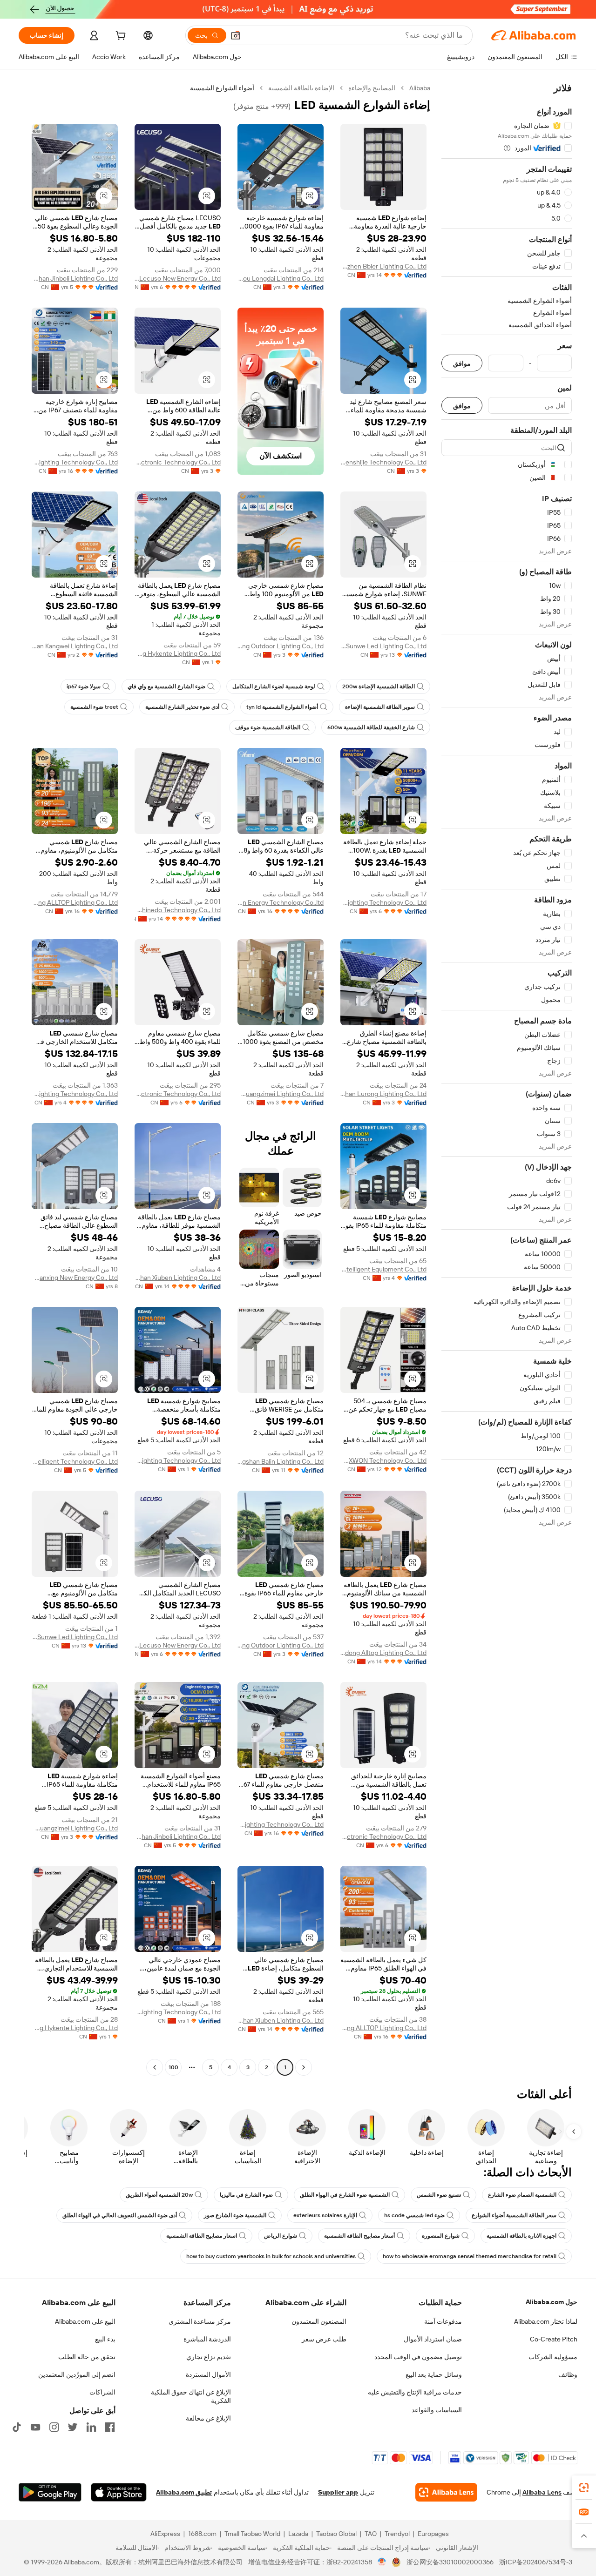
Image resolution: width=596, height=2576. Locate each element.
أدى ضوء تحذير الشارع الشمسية (182, 707)
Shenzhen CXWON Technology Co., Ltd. (383, 1460)
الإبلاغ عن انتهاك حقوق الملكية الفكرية (191, 2396)
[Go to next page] (155, 2067)
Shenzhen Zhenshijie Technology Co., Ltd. (383, 462)
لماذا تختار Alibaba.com (546, 2321)
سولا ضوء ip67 (84, 686)
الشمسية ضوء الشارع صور (235, 2215)
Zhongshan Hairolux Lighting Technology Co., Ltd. (383, 902)
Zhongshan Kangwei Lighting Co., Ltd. (75, 646)
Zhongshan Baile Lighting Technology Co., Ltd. (178, 1460)
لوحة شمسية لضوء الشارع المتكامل (274, 686)
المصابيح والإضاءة (372, 88)
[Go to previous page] (304, 2067)
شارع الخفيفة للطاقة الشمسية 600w (371, 727)
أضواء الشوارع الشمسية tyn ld (282, 707)
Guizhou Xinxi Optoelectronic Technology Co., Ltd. (178, 462)
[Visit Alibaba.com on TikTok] (17, 2427)
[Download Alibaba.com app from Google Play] (50, 2492)
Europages (433, 2534)
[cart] (120, 37)
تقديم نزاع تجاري (209, 2357)
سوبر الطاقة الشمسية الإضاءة (380, 707)
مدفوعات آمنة (443, 2321)
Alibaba (420, 88)
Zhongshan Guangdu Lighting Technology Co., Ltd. (75, 462)
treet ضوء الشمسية (94, 707)
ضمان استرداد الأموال (433, 2339)
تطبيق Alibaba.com (184, 2492)
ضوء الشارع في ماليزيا (246, 2195)
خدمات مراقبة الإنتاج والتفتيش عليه (415, 2392)
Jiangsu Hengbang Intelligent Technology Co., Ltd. (75, 1461)
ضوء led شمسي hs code (414, 2215)
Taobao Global (336, 2534)
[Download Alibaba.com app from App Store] (119, 2492)
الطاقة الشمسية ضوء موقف (268, 727)
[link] (584, 2488)
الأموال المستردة (208, 2374)
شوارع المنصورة (441, 2236)
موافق (462, 363)
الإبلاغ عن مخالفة (208, 2418)
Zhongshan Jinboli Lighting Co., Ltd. (75, 278)
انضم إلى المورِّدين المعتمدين (77, 2374)
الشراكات (102, 2392)
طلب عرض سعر (324, 2339)
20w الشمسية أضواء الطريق (159, 2195)
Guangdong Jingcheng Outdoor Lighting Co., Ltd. (281, 646)
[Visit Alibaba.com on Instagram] (54, 2427)
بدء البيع (105, 2339)
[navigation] (507, 1079)
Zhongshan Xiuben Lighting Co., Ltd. (178, 1278)
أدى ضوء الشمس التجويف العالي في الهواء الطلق (120, 2215)
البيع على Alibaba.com (85, 2321)
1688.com (202, 2534)
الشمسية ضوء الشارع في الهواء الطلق (345, 2195)
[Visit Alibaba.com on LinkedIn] (91, 2427)
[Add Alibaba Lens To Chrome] (446, 2492)
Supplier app (338, 2492)
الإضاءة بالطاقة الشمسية (301, 88)
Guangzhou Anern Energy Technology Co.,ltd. (281, 902)
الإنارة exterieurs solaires (325, 2215)
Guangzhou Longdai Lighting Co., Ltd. (281, 278)
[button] (236, 35)
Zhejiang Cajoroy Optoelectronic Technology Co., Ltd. (178, 1094)
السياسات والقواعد (437, 2410)
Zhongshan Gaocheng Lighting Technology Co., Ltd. (75, 1094)
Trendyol (397, 2534)
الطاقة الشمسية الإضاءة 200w (379, 686)
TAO (371, 2534)
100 (173, 2067)
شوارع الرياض (281, 2236)
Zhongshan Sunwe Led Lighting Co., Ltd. (383, 646)
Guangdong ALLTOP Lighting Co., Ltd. (75, 902)
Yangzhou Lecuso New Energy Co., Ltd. (178, 278)
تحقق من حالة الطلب (87, 2357)
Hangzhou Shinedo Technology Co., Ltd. (178, 910)
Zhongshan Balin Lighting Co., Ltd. (281, 1461)
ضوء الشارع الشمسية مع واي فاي (166, 686)
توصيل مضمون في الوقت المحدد (418, 2357)
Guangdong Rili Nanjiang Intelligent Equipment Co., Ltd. (383, 1269)
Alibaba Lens (542, 2492)
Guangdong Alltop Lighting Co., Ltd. (383, 1653)
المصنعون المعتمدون (319, 2321)
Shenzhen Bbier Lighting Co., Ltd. (383, 266)
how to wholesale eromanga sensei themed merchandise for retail (470, 2256)
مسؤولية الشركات (553, 2357)
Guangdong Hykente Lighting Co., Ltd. (178, 653)
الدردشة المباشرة (207, 2339)
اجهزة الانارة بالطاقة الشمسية (521, 2236)
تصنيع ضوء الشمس (439, 2195)
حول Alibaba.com (552, 2302)
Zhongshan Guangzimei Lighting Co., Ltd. (281, 1094)
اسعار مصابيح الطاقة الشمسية (202, 2236)
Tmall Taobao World (252, 2534)
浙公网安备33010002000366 (450, 2562)
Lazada (298, 2534)
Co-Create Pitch (554, 2339)
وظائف (568, 2374)
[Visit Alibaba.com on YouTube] (35, 2427)
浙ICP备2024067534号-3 (536, 2562)
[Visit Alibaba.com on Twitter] (73, 2427)
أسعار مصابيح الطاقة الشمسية (359, 2236)
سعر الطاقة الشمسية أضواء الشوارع (514, 2215)
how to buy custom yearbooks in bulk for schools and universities (271, 2256)
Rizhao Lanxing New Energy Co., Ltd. (75, 1278)
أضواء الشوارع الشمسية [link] (222, 88)
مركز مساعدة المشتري (200, 2321)
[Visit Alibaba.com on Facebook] (110, 2427)
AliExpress (165, 2534)
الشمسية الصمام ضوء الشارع (522, 2195)
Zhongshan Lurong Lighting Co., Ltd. (383, 1094)
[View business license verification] (382, 2562)
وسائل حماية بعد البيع (434, 2374)
